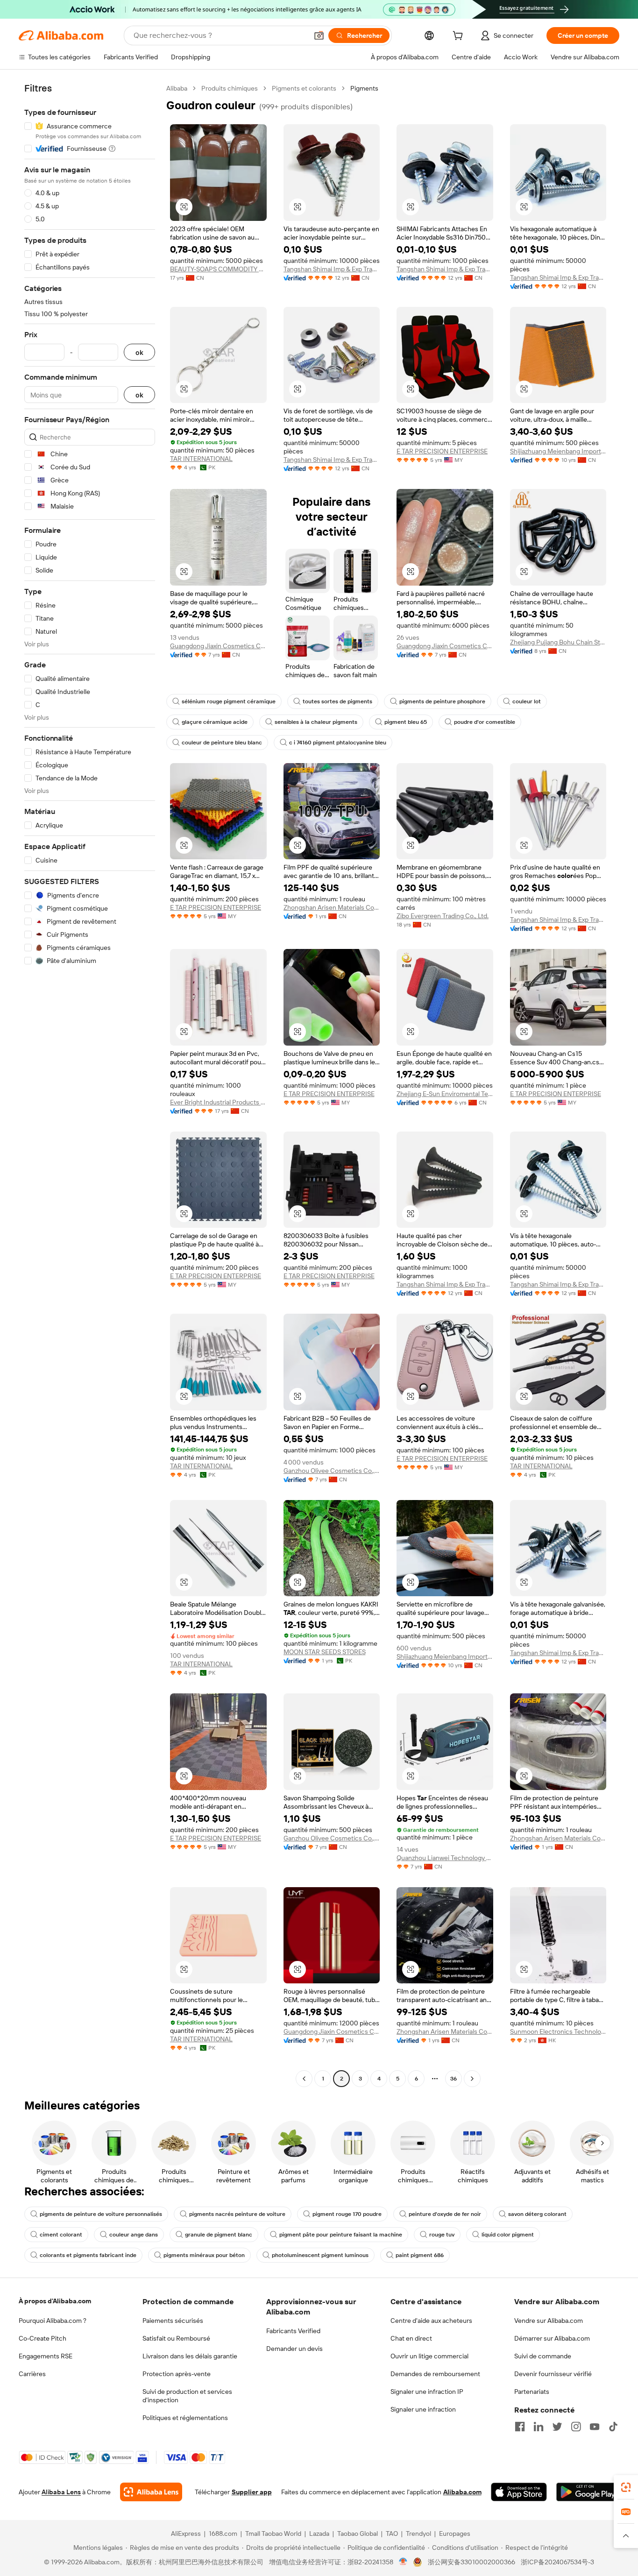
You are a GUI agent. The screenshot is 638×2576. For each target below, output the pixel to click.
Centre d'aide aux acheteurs (431, 2321)
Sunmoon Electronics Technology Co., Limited (558, 2031)
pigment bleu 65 (406, 722)
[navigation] (90, 1085)
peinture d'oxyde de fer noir (445, 2214)
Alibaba (177, 88)
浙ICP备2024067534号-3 (557, 2562)
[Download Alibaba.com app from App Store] (519, 2492)
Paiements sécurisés (173, 2321)
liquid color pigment (508, 2235)
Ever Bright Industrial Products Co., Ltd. (218, 1102)
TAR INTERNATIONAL (201, 459)
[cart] (460, 37)
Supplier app (252, 2492)
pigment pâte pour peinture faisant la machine (341, 2235)
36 (454, 2079)
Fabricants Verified (293, 2331)
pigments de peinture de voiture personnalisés (101, 2214)
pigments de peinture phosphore (442, 701)
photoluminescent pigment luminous (320, 2255)
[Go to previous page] (304, 2079)
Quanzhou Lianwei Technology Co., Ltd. (445, 1858)
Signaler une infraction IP (427, 2392)
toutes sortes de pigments (337, 701)
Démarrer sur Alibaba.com (552, 2338)
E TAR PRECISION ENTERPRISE (442, 451)
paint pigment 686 (420, 2255)
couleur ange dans (134, 2235)
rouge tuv (442, 2235)
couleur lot (527, 701)
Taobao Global (358, 2534)
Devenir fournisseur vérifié (553, 2374)
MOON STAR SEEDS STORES (325, 1652)
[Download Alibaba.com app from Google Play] (588, 2492)
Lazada (319, 2534)
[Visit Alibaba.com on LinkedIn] (539, 2427)
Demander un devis (294, 2349)
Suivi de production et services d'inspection (187, 2396)
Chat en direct (411, 2338)
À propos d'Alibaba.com (55, 2301)
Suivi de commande (543, 2356)
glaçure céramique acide (215, 722)
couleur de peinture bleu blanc (222, 743)
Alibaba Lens (61, 2492)
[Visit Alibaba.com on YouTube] (595, 2427)
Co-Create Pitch (43, 2338)
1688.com (223, 2534)
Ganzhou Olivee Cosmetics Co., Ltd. (332, 1471)
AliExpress (186, 2534)
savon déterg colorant (537, 2214)
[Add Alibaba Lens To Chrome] (151, 2492)
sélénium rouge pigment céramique (229, 701)
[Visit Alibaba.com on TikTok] (613, 2427)
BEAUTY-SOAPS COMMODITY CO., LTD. (218, 269)
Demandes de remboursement (435, 2374)
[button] (319, 35)
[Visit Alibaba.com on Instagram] (576, 2427)
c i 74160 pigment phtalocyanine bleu (338, 743)
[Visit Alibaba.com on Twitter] (557, 2427)
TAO (392, 2534)
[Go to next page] (472, 2079)
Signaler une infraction (423, 2409)
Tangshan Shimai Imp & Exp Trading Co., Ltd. (332, 269)
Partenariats (532, 2392)
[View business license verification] (403, 2562)
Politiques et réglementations (185, 2418)
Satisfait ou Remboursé (176, 2338)
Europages (455, 2534)
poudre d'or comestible (485, 722)
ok (139, 352)
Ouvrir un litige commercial (429, 2356)
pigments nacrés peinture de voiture (237, 2214)
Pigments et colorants (304, 88)
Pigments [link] (364, 88)
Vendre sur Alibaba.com (549, 2321)
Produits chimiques (230, 88)
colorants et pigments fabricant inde (88, 2255)
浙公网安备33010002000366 (471, 2562)
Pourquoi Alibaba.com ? (53, 2321)
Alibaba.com (462, 2492)
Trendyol (418, 2534)
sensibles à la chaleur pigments (316, 722)
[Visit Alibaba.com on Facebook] (520, 2427)
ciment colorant (61, 2235)
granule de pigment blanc (219, 2235)
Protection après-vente (177, 2374)
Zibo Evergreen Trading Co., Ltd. (443, 916)
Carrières (32, 2374)
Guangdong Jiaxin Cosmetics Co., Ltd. (218, 646)
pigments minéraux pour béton (204, 2255)
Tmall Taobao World (273, 2534)
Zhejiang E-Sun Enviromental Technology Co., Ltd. (445, 1094)
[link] (626, 2487)
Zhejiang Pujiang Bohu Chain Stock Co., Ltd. (558, 642)
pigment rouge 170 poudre (347, 2214)
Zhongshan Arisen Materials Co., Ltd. (332, 907)
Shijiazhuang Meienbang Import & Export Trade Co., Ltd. (558, 451)
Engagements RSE (46, 2356)
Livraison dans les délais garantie (190, 2356)
